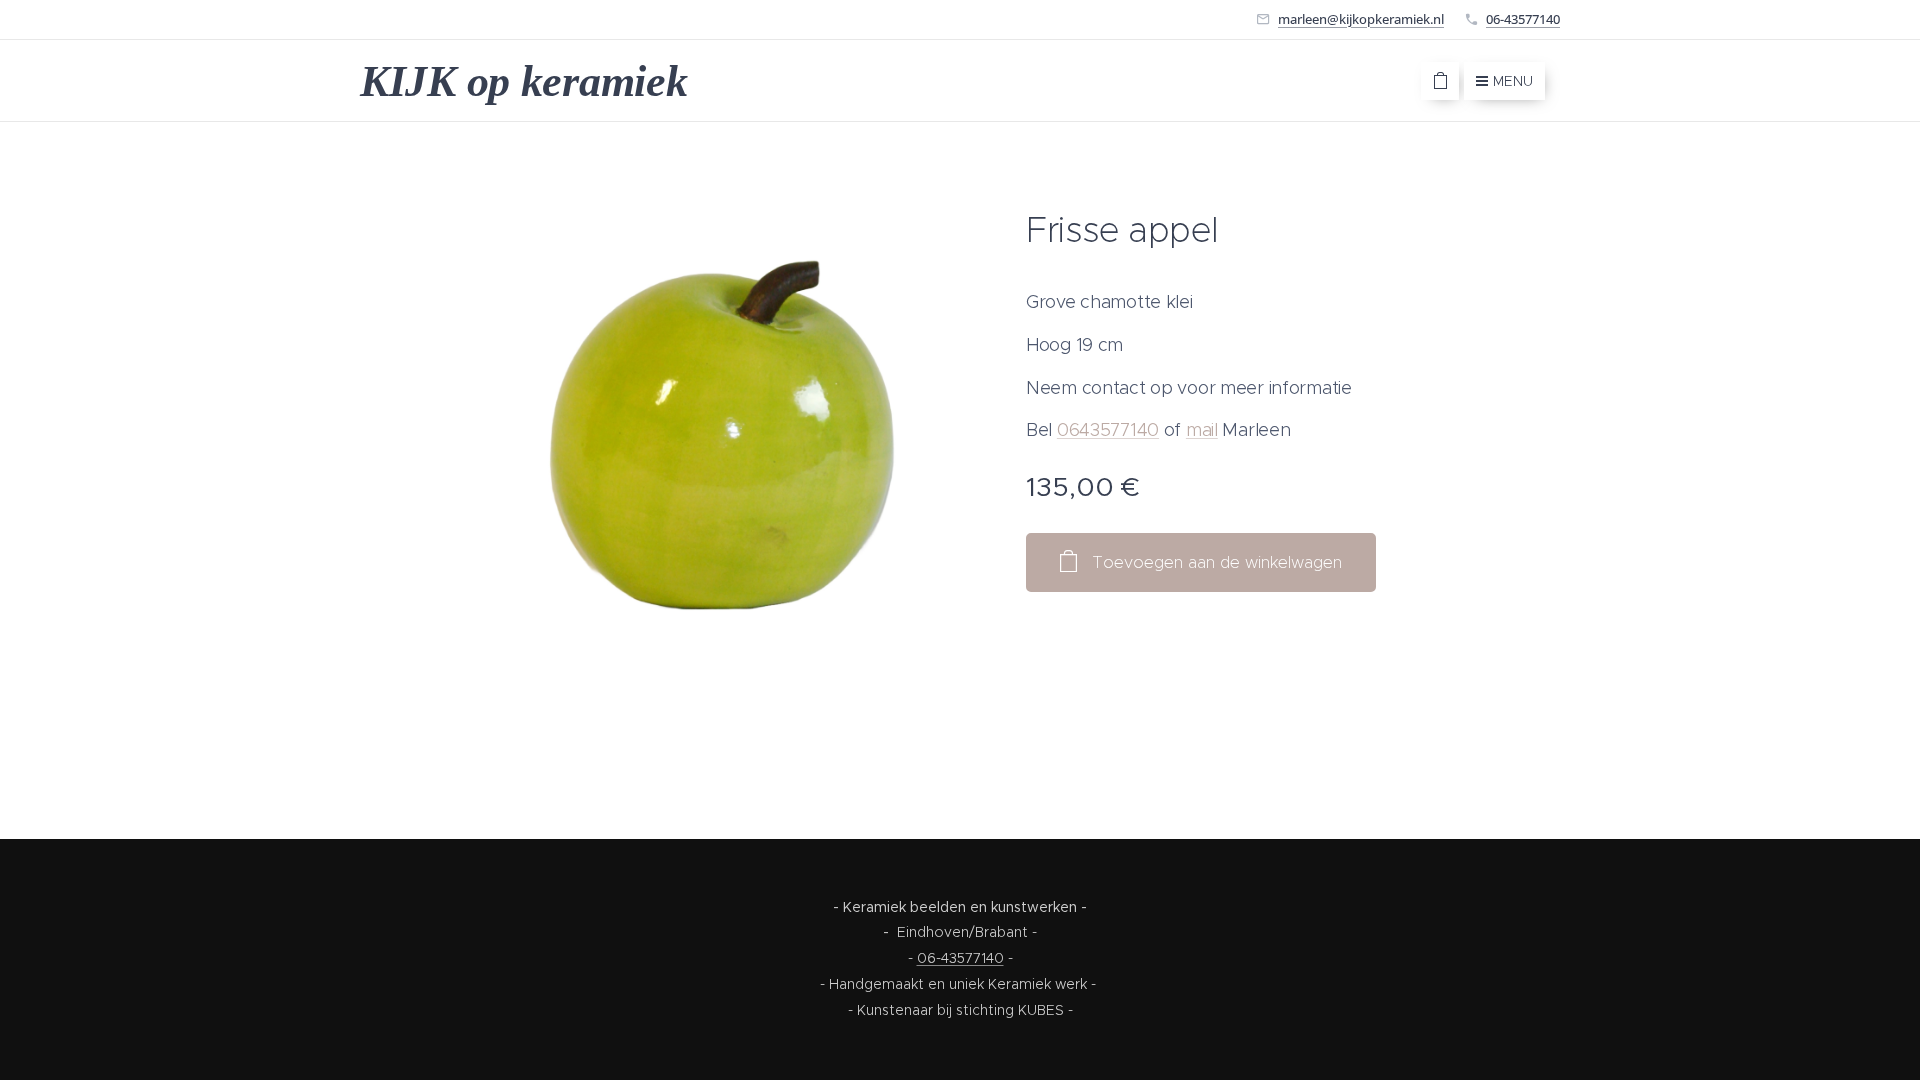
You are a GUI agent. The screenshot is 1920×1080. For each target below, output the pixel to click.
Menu (1513, 81)
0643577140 (1108, 430)
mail (1202, 430)
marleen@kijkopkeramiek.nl (1361, 19)
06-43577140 (1523, 19)
